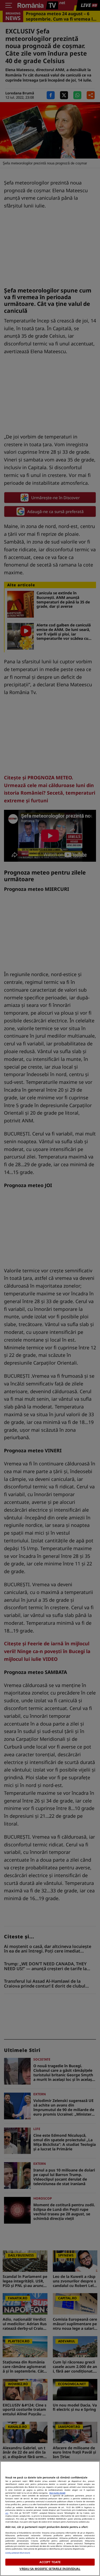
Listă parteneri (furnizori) (18, 2553)
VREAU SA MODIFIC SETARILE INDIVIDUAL (50, 2569)
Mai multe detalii (57, 2493)
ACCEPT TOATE (50, 2562)
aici (7, 2513)
